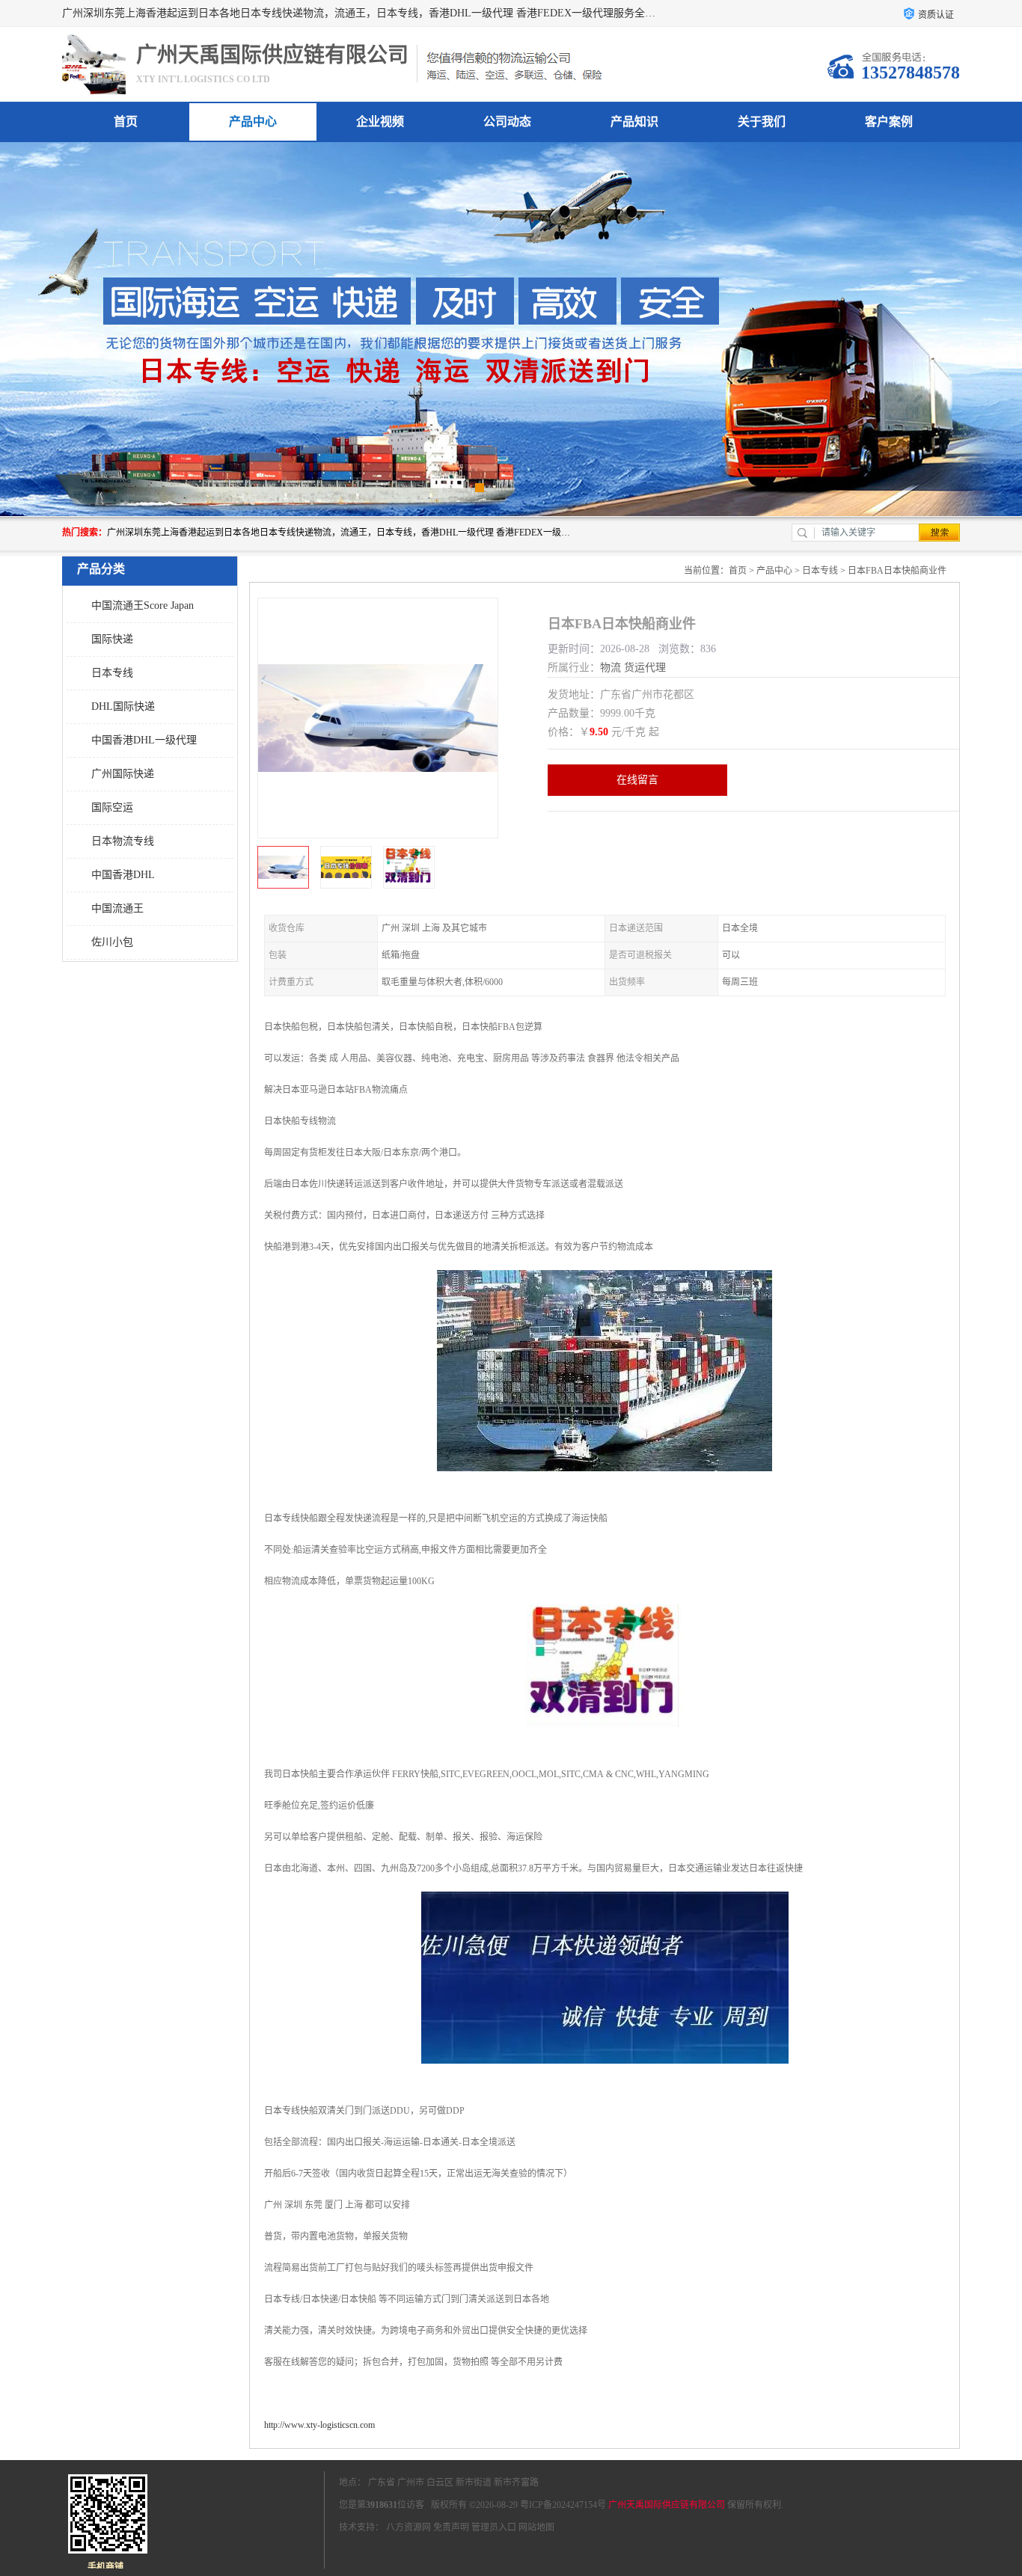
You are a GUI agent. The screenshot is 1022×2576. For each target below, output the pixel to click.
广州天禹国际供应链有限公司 (667, 2505)
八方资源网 (409, 2527)
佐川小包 (112, 942)
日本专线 (112, 673)
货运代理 (645, 668)
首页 (126, 122)
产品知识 (634, 122)
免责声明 (451, 2527)
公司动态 (507, 122)
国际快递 (112, 639)
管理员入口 (494, 2527)
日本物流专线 (123, 841)
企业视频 (380, 122)
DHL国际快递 (123, 706)
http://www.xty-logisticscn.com (319, 2425)
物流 (611, 668)
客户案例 (889, 122)
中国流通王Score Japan (143, 605)
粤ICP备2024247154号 (563, 2505)
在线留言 (637, 780)
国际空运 (112, 807)
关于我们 (762, 122)
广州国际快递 (123, 774)
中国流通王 (117, 908)
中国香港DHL (123, 875)
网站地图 (536, 2527)
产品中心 (253, 122)
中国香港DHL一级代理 (144, 740)
